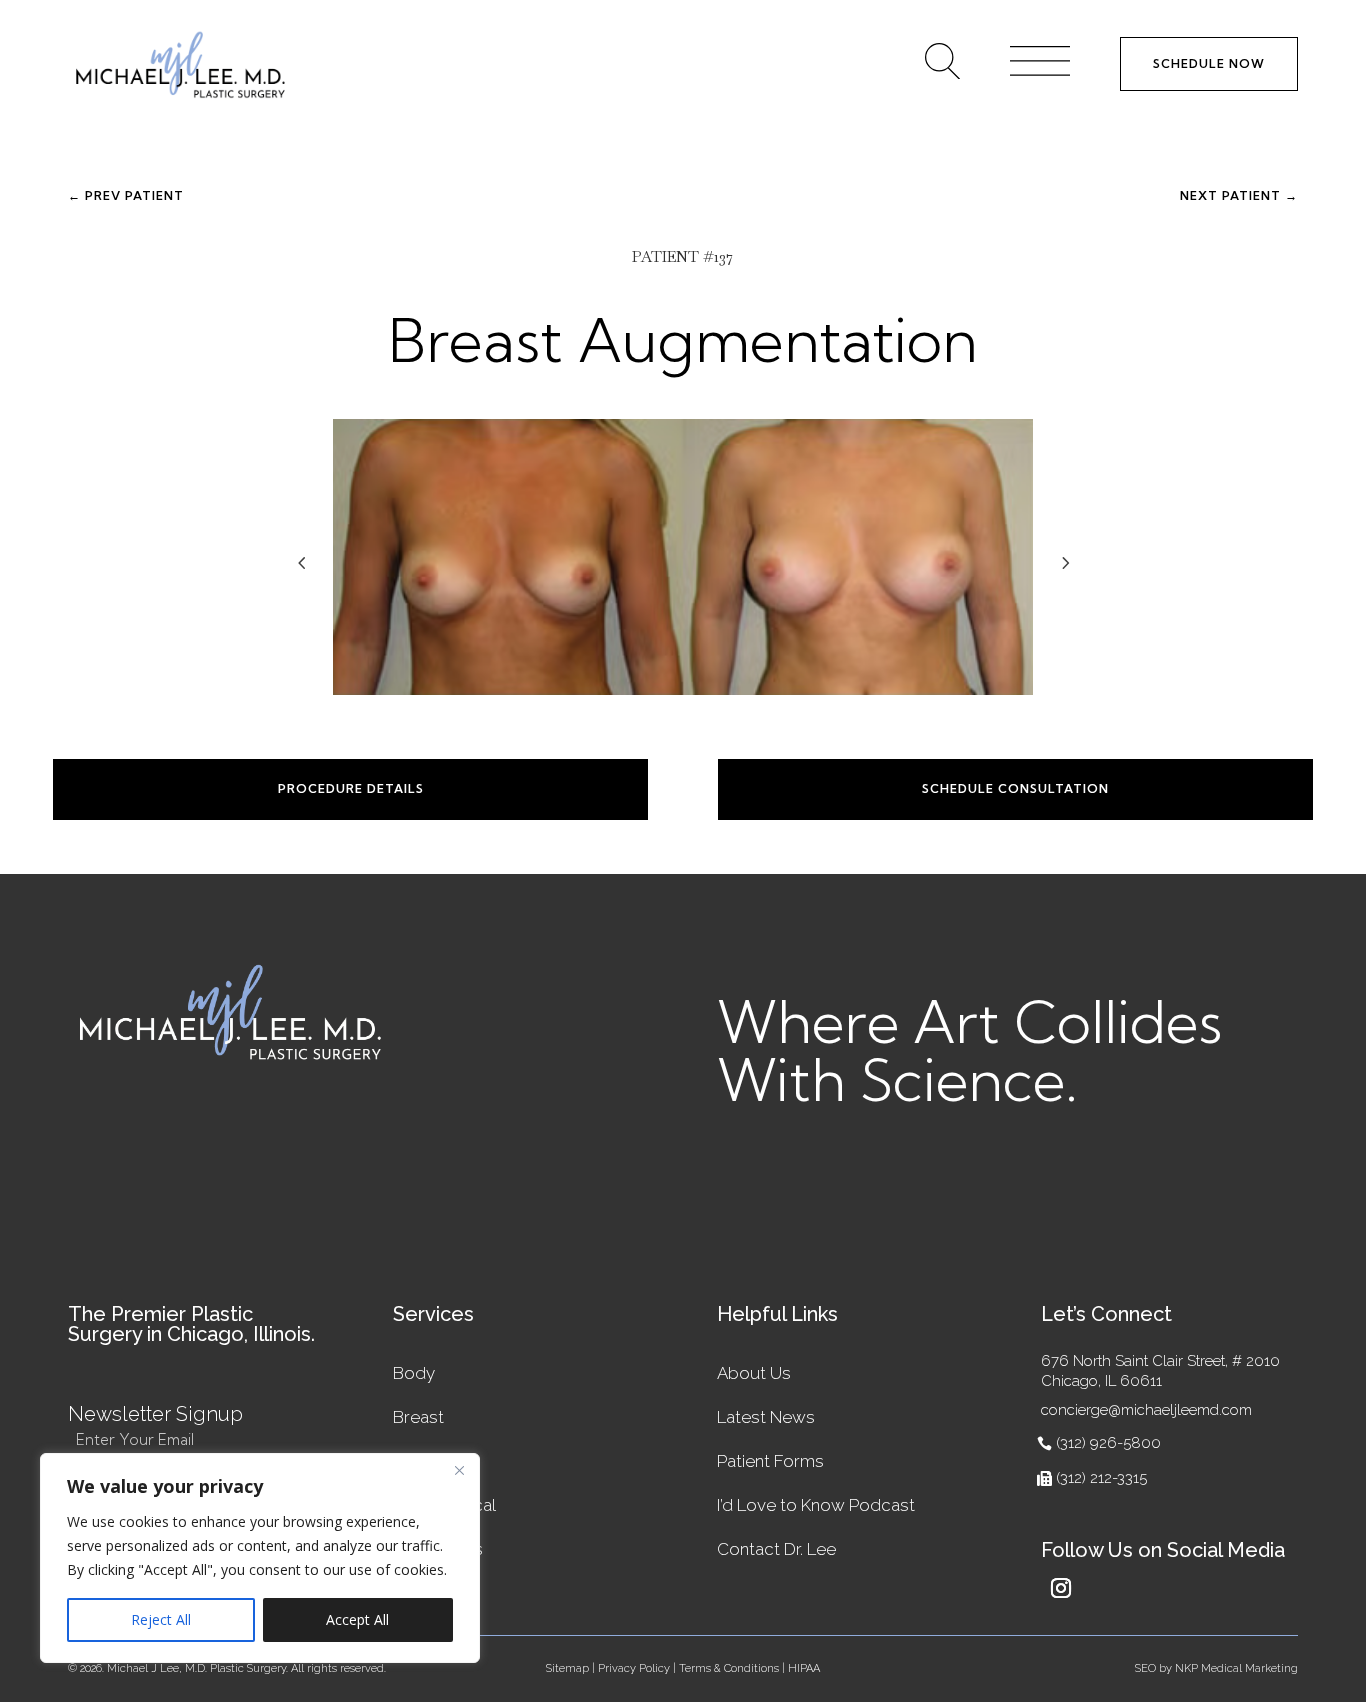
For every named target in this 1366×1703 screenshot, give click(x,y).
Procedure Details (351, 788)
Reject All (161, 1619)
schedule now (1209, 63)
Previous (318, 576)
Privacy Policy (634, 1668)
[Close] (459, 1470)
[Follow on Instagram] (1061, 1588)
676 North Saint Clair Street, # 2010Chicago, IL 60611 (1160, 1371)
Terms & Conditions (729, 1668)
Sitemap (567, 1668)
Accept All (357, 1619)
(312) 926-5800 (1108, 1443)
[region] (260, 1558)
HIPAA (804, 1668)
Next (1048, 576)
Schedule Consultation (1015, 788)
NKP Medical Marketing (1236, 1668)
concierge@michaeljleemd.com (1146, 1410)
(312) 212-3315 (1101, 1478)
